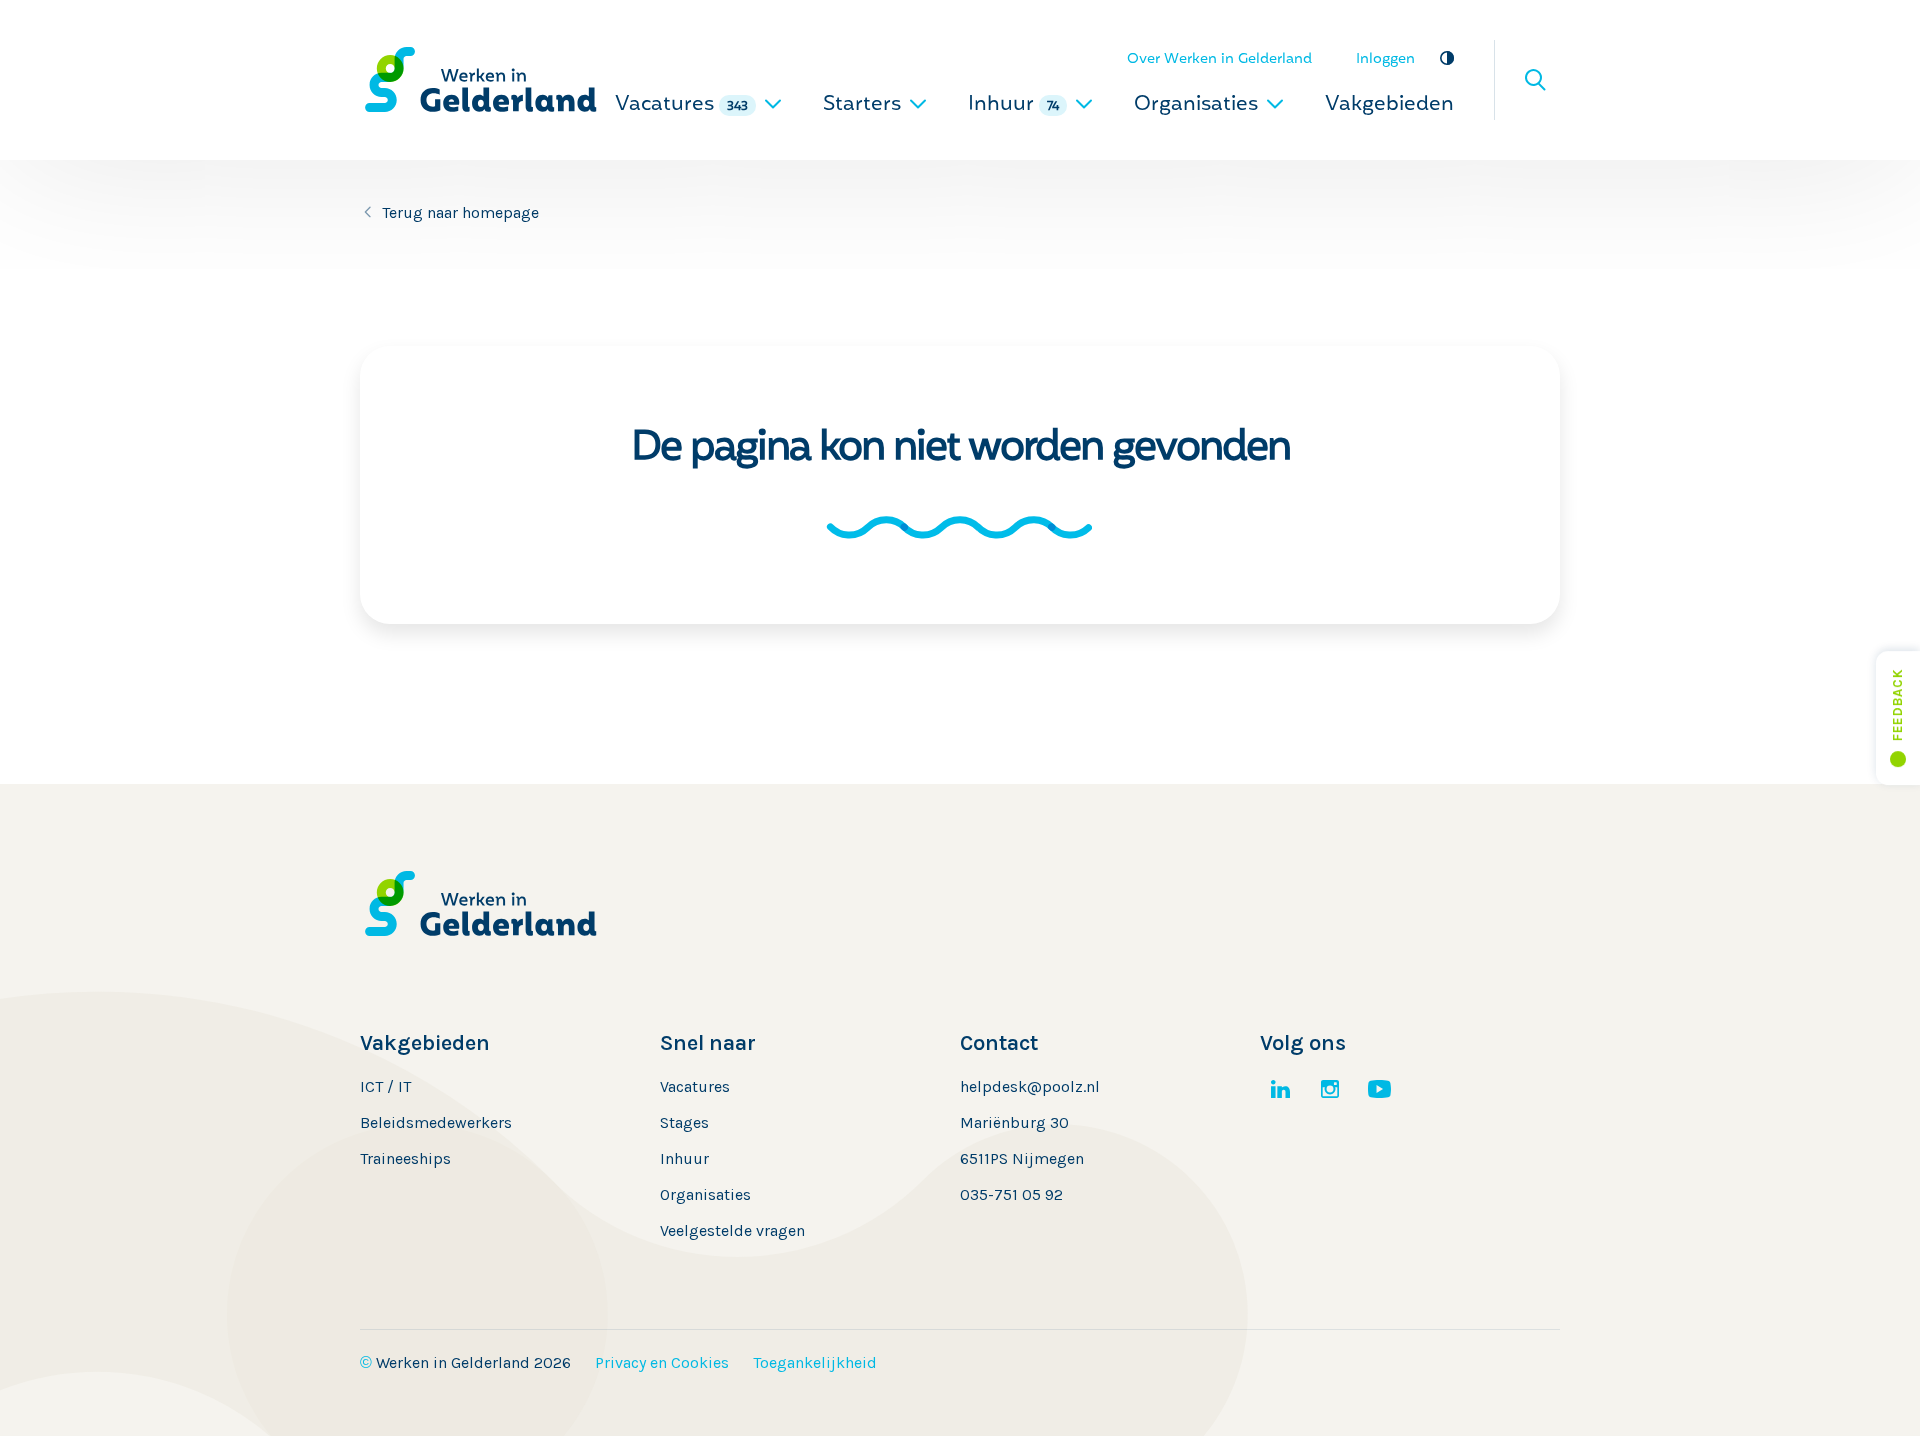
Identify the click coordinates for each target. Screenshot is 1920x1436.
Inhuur (1013, 105)
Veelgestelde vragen (732, 1230)
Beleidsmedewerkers (436, 1122)
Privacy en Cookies (662, 1362)
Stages (684, 1122)
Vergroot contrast (1446, 57)
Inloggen (1385, 59)
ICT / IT (385, 1086)
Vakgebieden (1389, 105)
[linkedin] (1280, 1089)
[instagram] (1330, 1089)
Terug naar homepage (460, 212)
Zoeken (1535, 80)
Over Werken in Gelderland (1219, 59)
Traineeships (405, 1158)
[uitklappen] (773, 103)
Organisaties (1198, 105)
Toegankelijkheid (815, 1362)
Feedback (1897, 705)
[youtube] (1380, 1089)
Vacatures (681, 105)
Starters (864, 105)
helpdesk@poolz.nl (1030, 1086)
